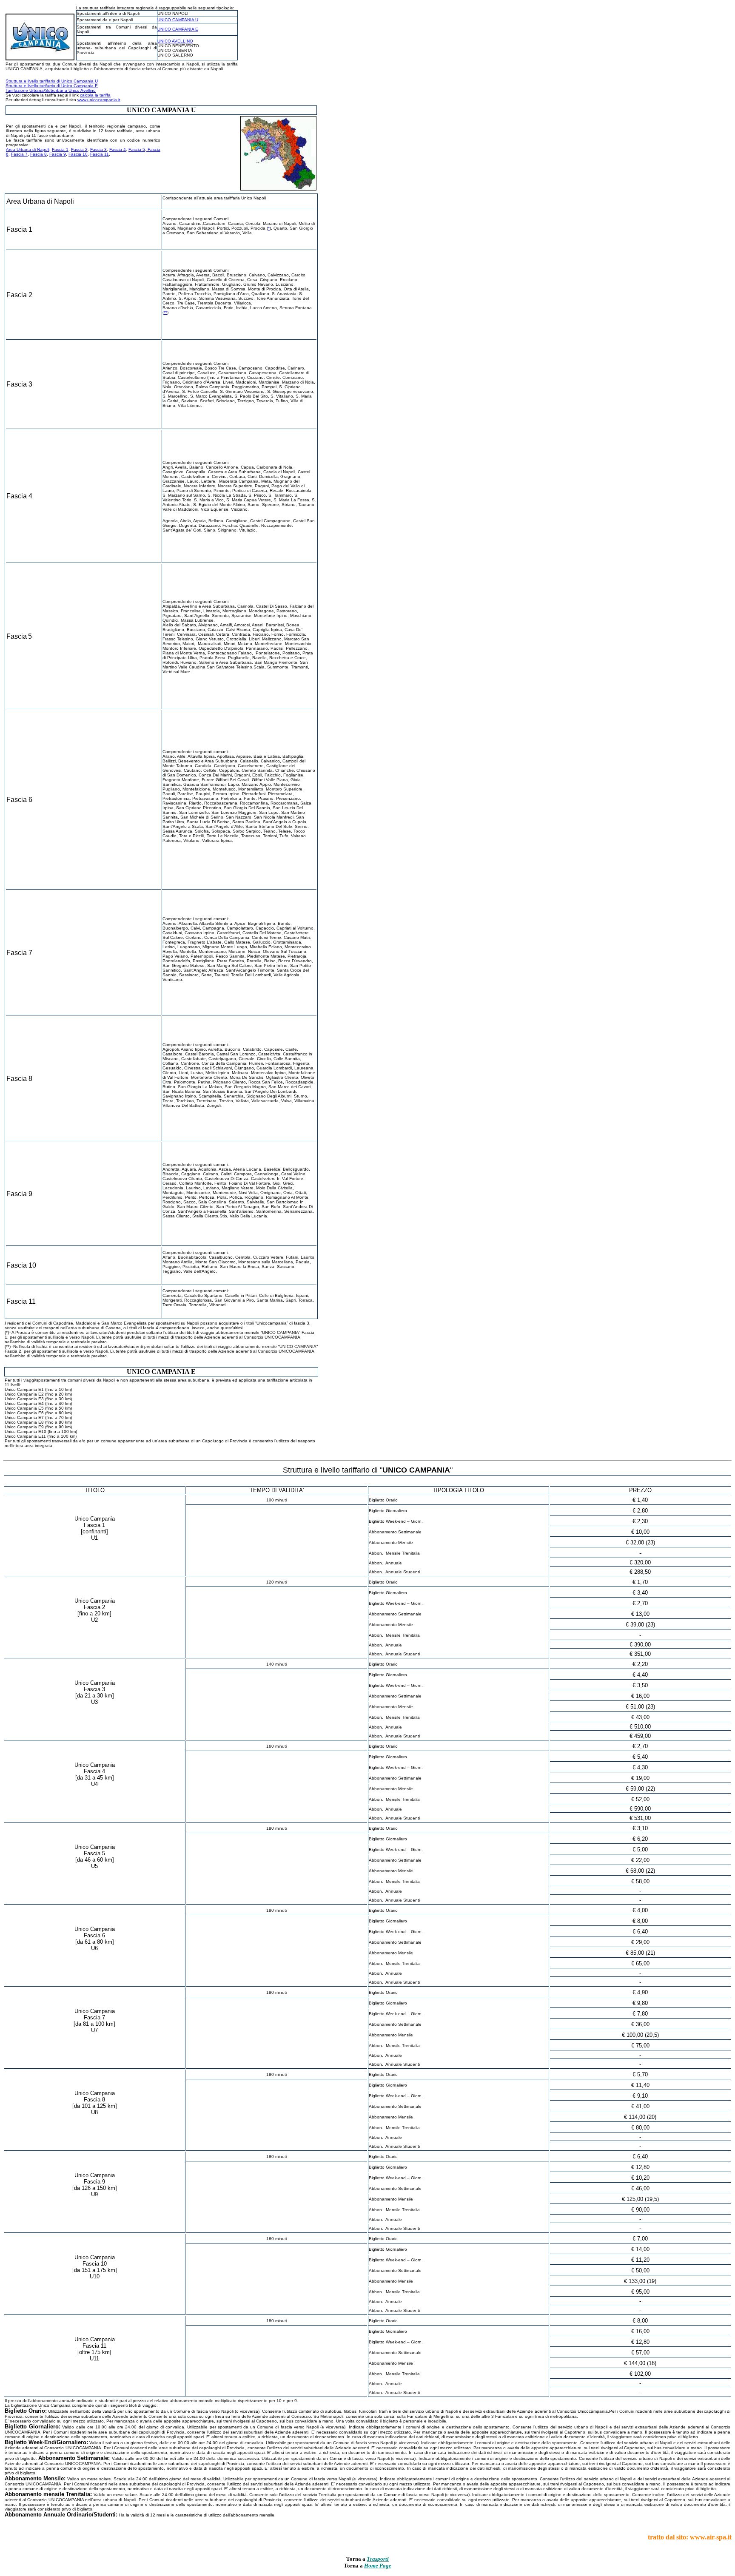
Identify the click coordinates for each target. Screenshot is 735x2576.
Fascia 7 (19, 154)
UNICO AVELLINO (175, 41)
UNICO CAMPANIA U (178, 20)
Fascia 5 (137, 149)
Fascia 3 (98, 149)
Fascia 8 (38, 154)
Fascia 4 (118, 149)
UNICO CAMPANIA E (178, 29)
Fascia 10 (78, 154)
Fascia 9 (58, 154)
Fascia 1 (60, 149)
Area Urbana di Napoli (28, 149)
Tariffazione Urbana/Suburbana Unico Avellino (51, 90)
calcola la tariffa (95, 95)
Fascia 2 (79, 149)
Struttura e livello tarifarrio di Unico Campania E (52, 86)
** (165, 312)
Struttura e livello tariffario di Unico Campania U (52, 81)
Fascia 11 (100, 154)
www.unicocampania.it (99, 100)
